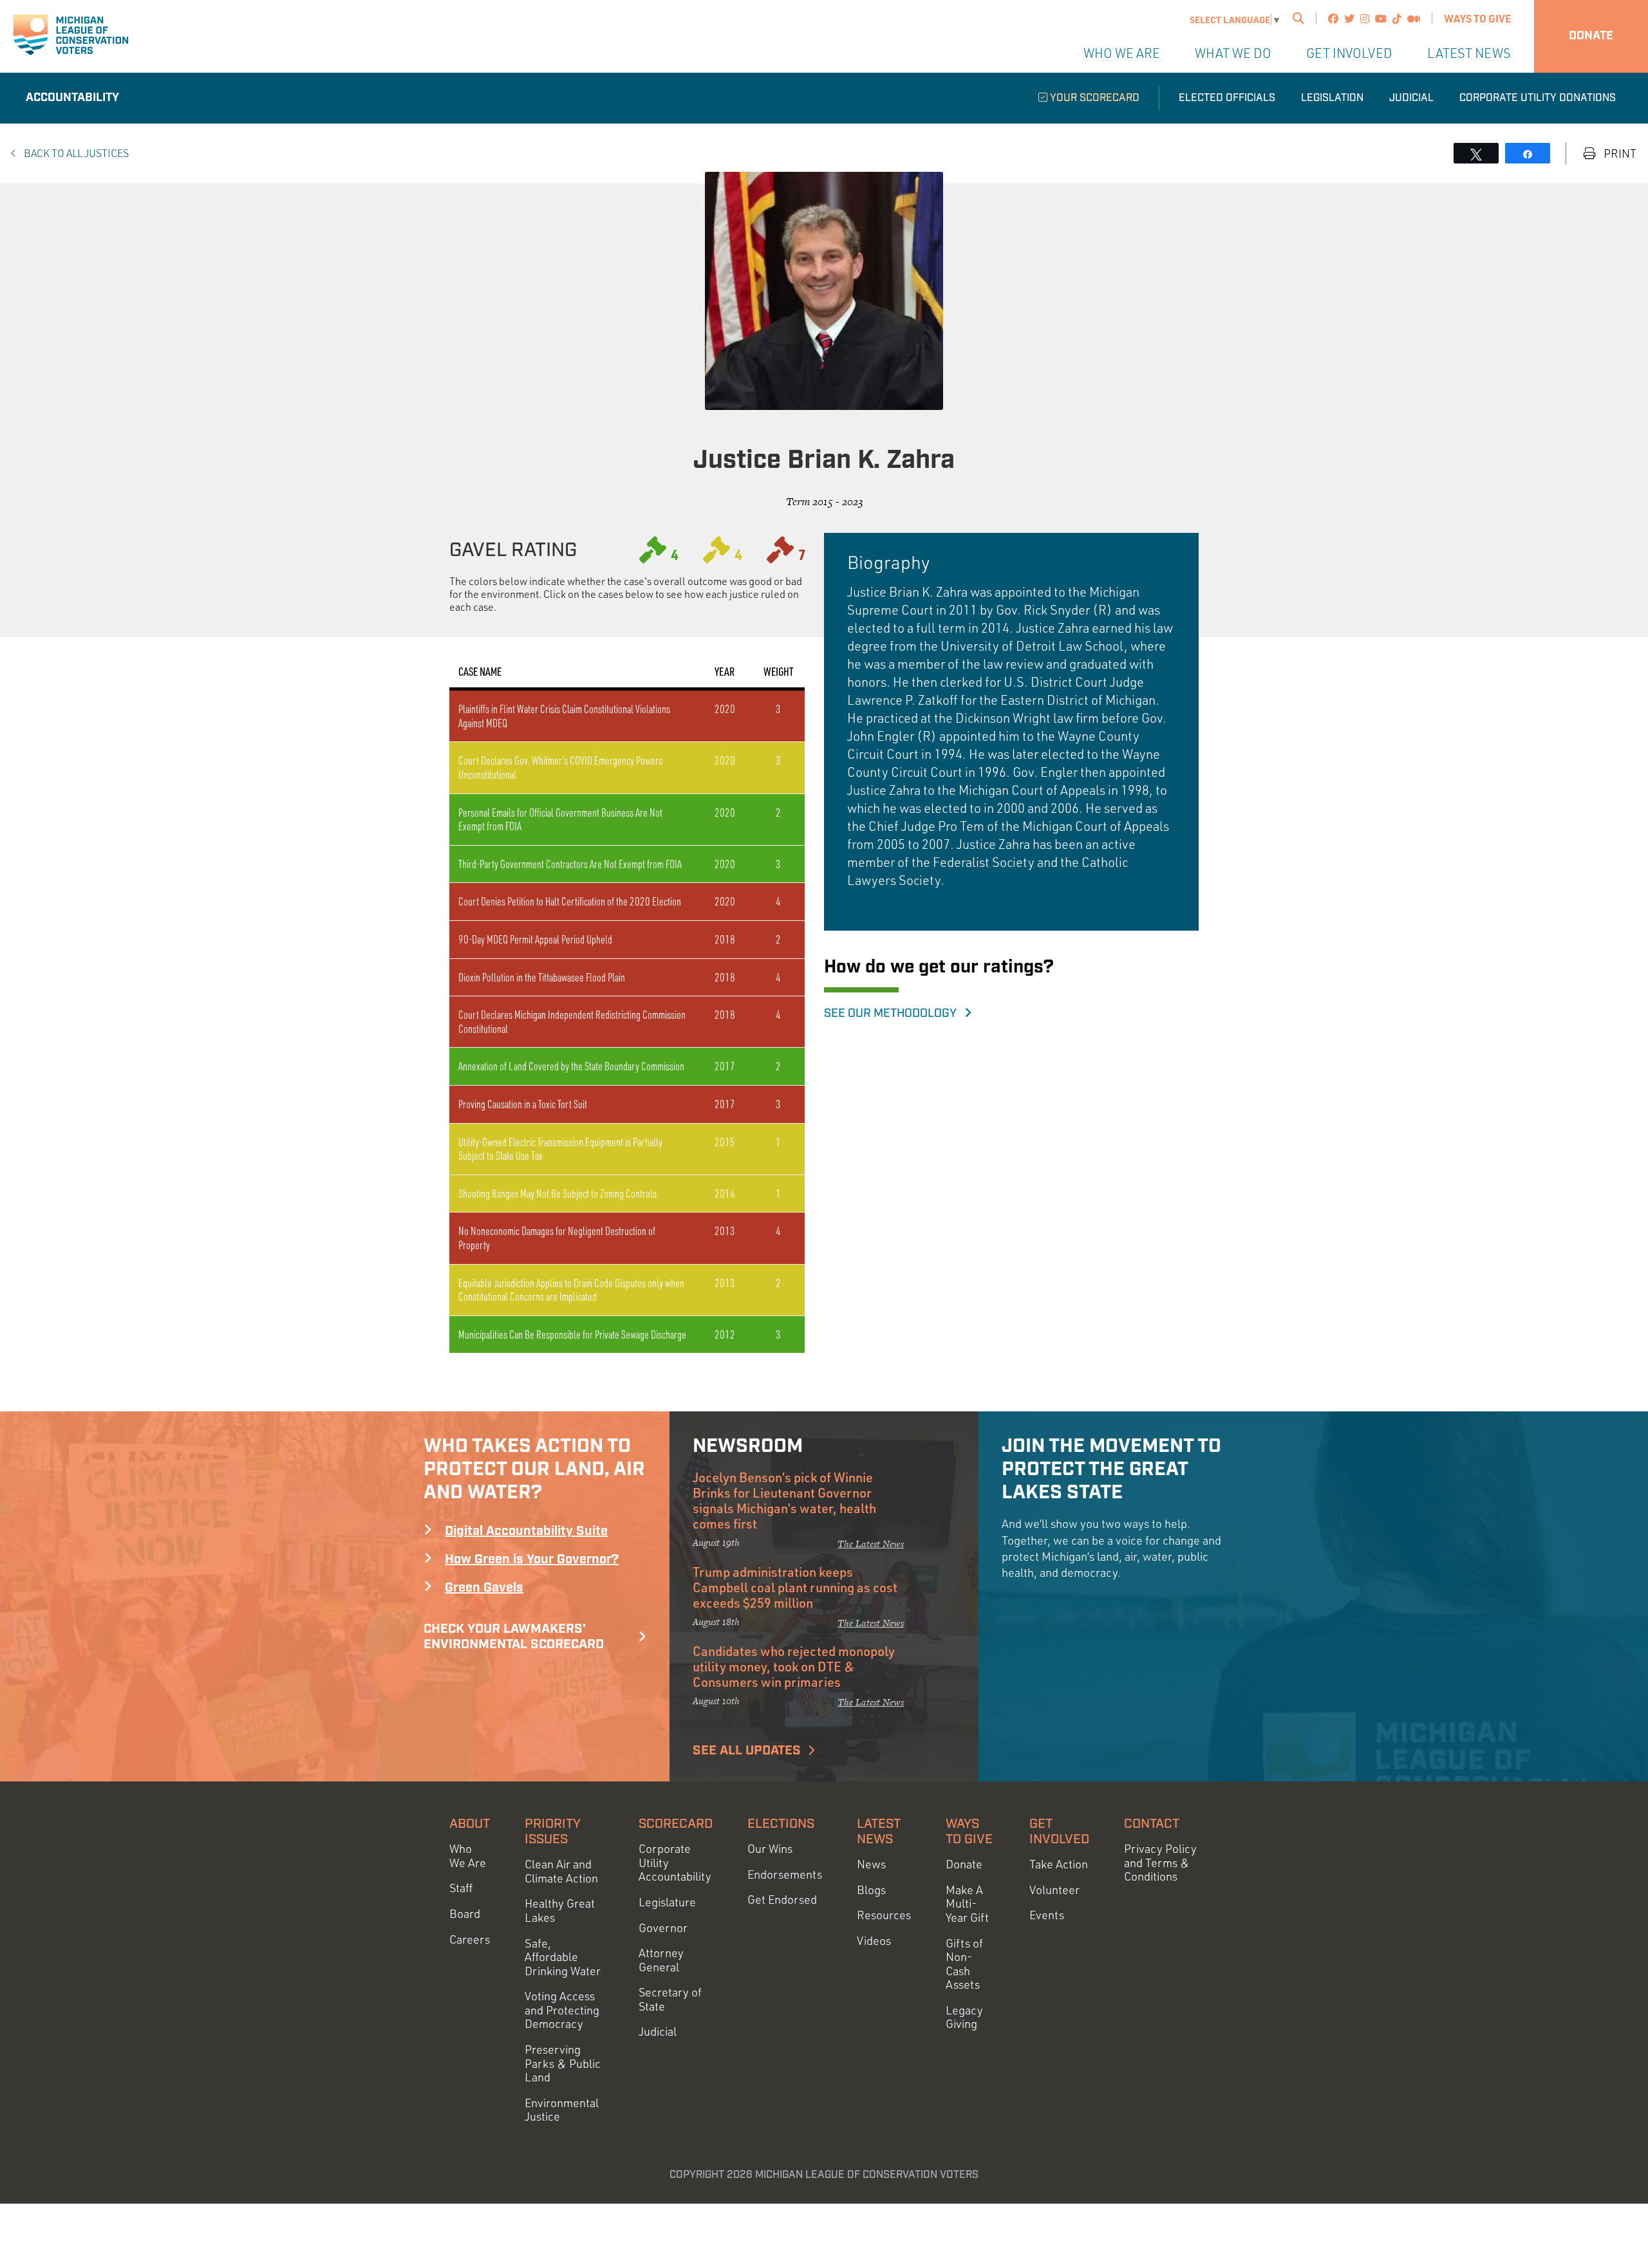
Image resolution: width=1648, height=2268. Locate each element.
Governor (663, 1928)
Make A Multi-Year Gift (967, 1904)
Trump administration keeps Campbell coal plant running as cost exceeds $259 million (795, 1587)
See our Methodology (894, 1014)
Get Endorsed (782, 1900)
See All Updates (747, 1751)
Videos (874, 1941)
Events (1047, 1915)
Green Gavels (484, 1588)
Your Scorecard (1093, 98)
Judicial (1411, 98)
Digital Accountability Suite (526, 1531)
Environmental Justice (562, 2110)
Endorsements (785, 1874)
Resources (884, 1915)
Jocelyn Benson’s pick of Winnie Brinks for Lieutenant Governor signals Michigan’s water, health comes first (784, 1500)
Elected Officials (1227, 98)
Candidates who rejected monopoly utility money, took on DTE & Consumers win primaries (794, 1666)
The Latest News (871, 1544)
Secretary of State (670, 1999)
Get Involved (1349, 53)
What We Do (1233, 53)
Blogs (871, 1890)
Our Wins (770, 1849)
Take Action (1059, 1864)
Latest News (1469, 53)
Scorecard (676, 1824)
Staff (461, 1888)
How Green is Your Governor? (532, 1559)
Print (1619, 153)
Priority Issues (553, 1832)
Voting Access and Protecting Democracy (562, 2010)
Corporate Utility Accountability (675, 1863)
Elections (781, 1824)
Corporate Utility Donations (1538, 98)
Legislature (667, 1902)
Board (465, 1914)
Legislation (1332, 98)
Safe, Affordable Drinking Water (563, 1957)
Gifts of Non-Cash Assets (964, 1964)
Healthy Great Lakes (560, 1910)
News (871, 1864)
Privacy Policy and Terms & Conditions (1160, 1863)
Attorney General (661, 1960)
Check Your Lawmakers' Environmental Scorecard (514, 1637)
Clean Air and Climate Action (561, 1871)
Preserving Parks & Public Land (563, 2063)
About (470, 1824)
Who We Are (1122, 53)
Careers (470, 1939)
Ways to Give (1477, 18)
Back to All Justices (75, 153)
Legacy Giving (964, 2017)
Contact (1152, 1824)
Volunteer (1054, 1890)
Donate (1591, 36)
